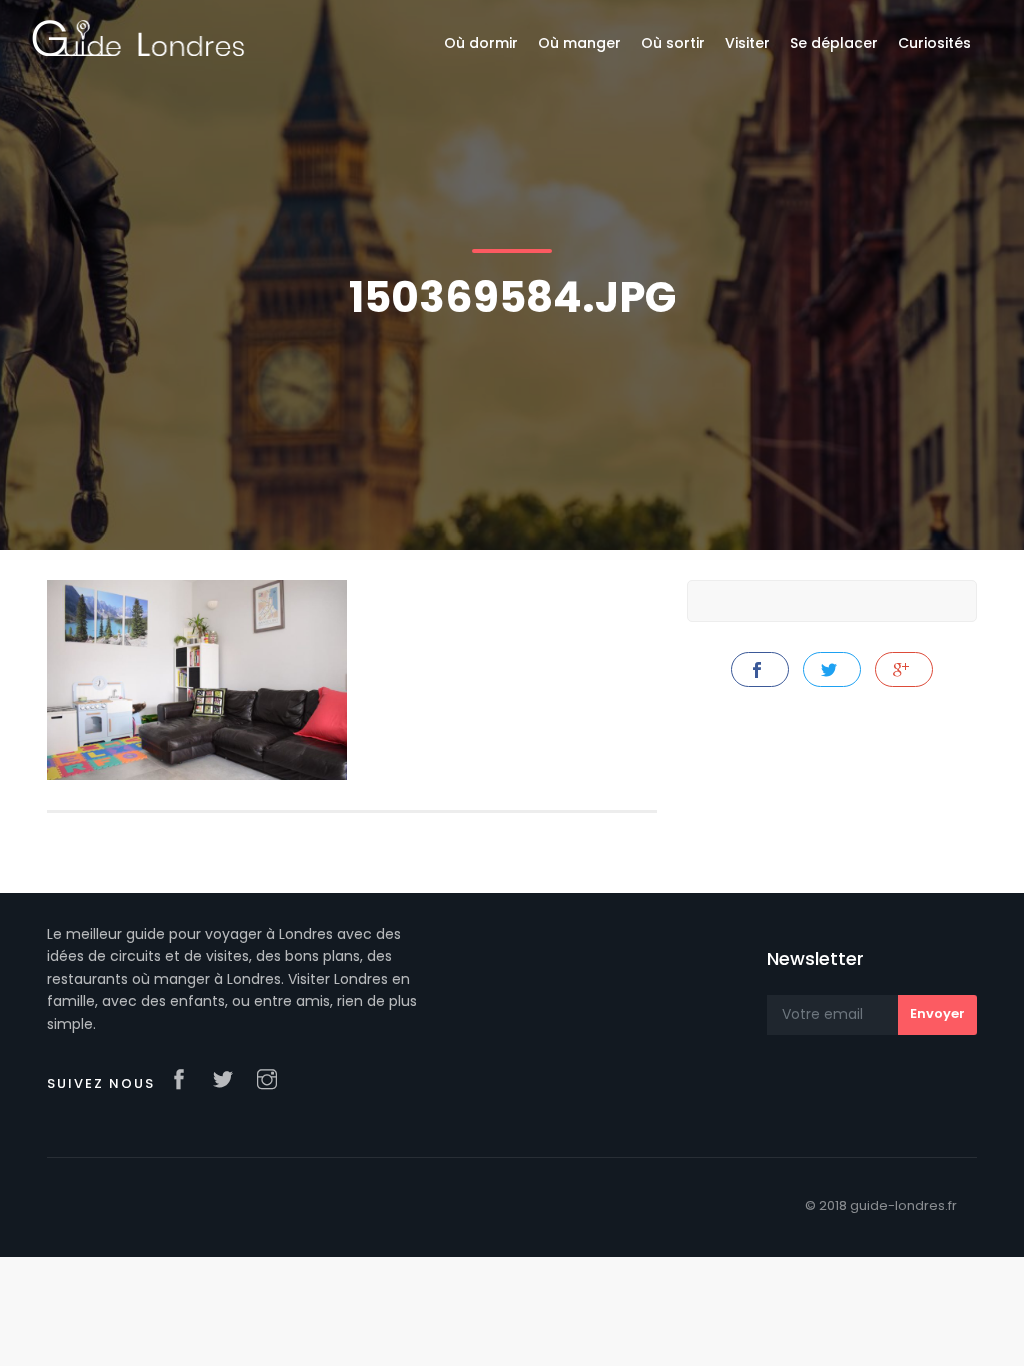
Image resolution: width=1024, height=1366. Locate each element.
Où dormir (481, 43)
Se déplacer (834, 43)
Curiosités (934, 43)
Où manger (579, 43)
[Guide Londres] (138, 37)
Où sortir (673, 43)
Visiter (747, 43)
